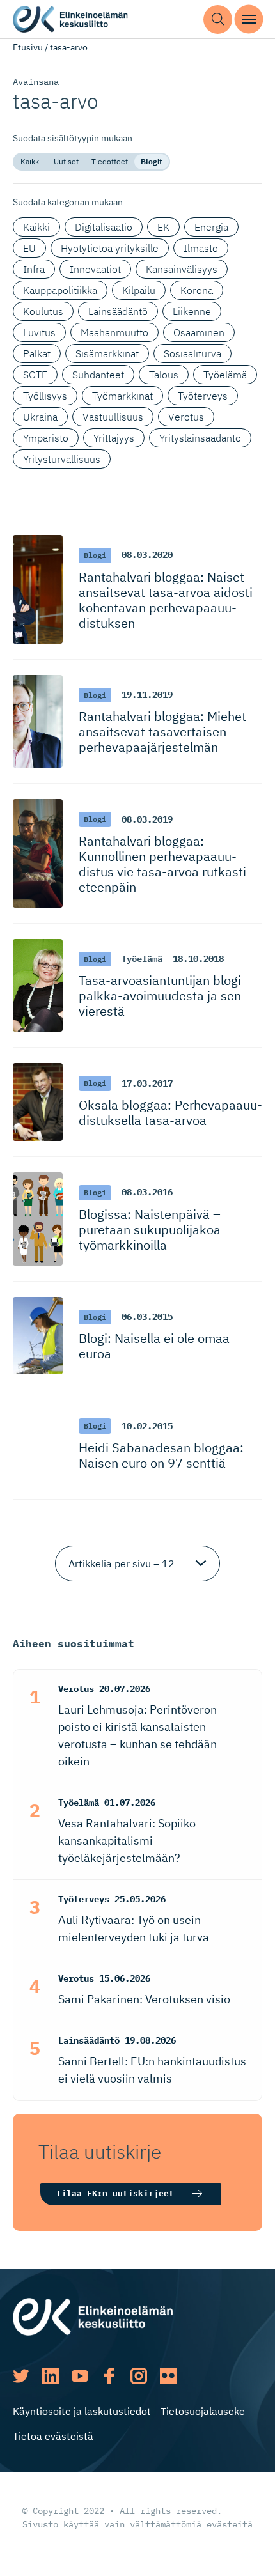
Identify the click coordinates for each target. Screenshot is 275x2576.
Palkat (37, 353)
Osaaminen (199, 332)
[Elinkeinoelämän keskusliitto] (93, 2315)
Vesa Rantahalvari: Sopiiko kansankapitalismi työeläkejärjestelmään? (127, 1841)
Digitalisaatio (104, 227)
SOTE (35, 375)
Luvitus (39, 332)
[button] (218, 19)
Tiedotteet (110, 161)
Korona (197, 290)
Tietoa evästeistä (53, 2436)
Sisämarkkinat (107, 353)
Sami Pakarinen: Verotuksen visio (144, 1999)
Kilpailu (139, 290)
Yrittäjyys (114, 438)
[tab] (31, 162)
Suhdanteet (98, 375)
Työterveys (203, 396)
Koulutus (43, 311)
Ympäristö (46, 438)
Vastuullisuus (113, 417)
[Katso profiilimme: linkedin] (51, 2376)
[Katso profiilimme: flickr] (168, 2376)
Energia (211, 227)
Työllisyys (45, 396)
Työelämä (225, 375)
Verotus (186, 417)
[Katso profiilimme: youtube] (80, 2376)
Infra (34, 269)
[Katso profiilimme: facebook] (109, 2376)
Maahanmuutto (114, 332)
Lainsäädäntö (118, 311)
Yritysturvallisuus (62, 459)
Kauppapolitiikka (60, 290)
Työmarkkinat (122, 396)
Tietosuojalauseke (203, 2411)
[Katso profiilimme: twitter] (21, 2376)
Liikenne (192, 311)
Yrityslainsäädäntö (200, 438)
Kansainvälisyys (182, 269)
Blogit (152, 161)
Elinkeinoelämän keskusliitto (70, 19)
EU (29, 248)
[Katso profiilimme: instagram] (139, 2376)
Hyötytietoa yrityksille (110, 248)
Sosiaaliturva (192, 353)
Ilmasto (201, 248)
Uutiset (66, 161)
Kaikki (31, 161)
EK (163, 227)
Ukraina (40, 417)
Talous (164, 375)
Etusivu (28, 47)
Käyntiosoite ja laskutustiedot (82, 2411)
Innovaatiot (95, 269)
